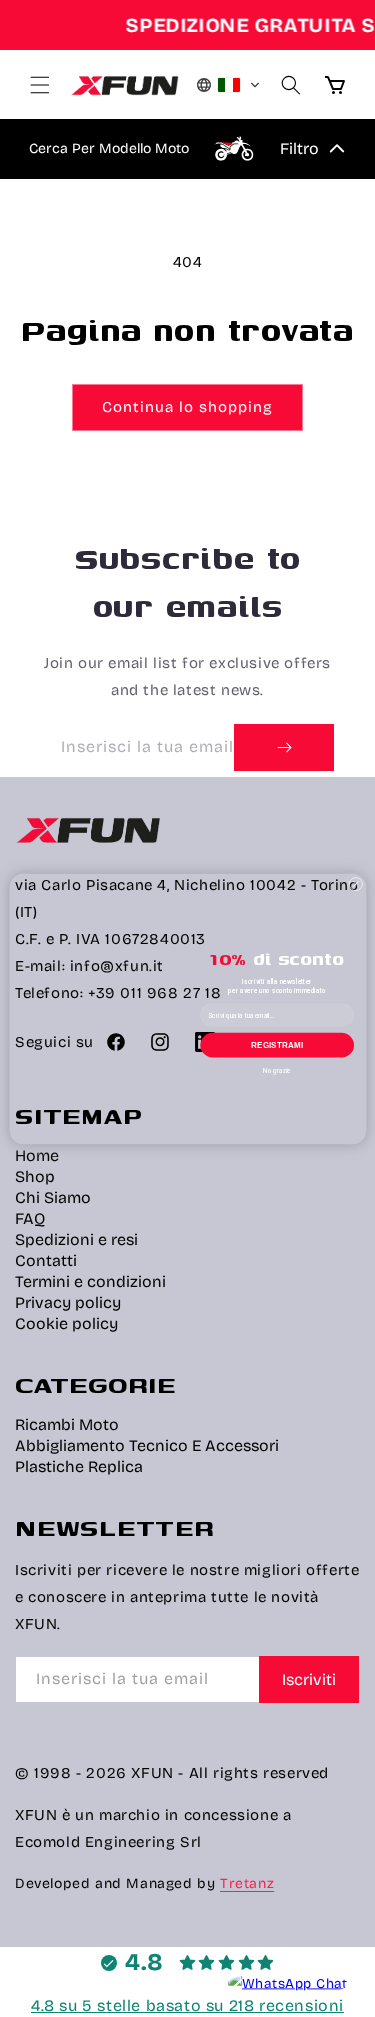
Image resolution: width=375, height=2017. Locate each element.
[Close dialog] (355, 884)
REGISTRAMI (277, 1044)
